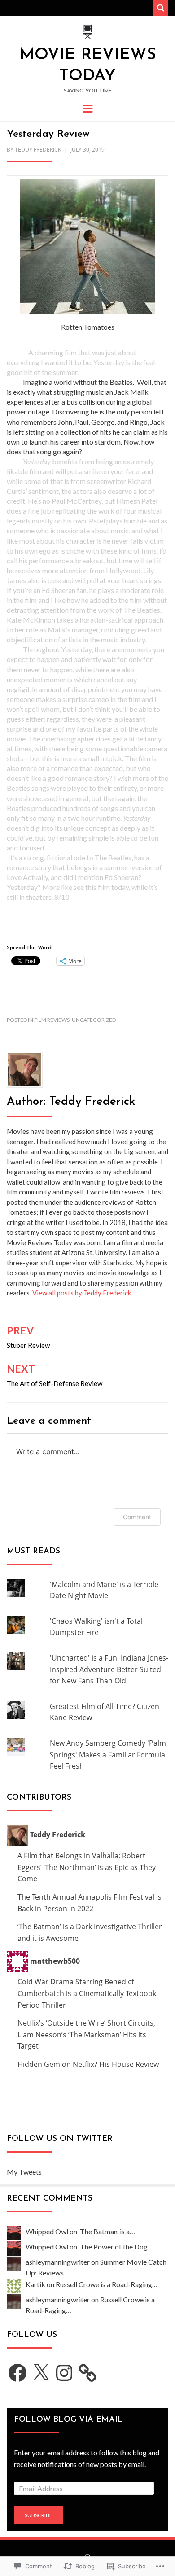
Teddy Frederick (38, 150)
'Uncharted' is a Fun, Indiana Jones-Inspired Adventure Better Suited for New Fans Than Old (109, 1669)
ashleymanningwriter (58, 2262)
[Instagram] (64, 2373)
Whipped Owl (47, 2231)
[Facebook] (17, 2373)
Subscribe (39, 2515)
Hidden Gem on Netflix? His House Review (88, 2064)
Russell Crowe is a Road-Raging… (107, 2284)
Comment (137, 1517)
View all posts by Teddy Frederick (82, 1293)
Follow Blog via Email (68, 2420)
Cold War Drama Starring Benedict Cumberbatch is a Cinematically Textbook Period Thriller (87, 1993)
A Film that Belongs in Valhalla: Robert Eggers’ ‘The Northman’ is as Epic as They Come (87, 1867)
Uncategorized (94, 1020)
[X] (41, 2373)
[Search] (160, 8)
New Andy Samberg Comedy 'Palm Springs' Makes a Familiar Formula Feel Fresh (108, 1754)
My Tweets (24, 2172)
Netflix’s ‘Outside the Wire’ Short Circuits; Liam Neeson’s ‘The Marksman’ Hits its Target (86, 2034)
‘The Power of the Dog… (116, 2247)
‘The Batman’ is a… (107, 2231)
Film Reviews (52, 1020)
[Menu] (88, 108)
